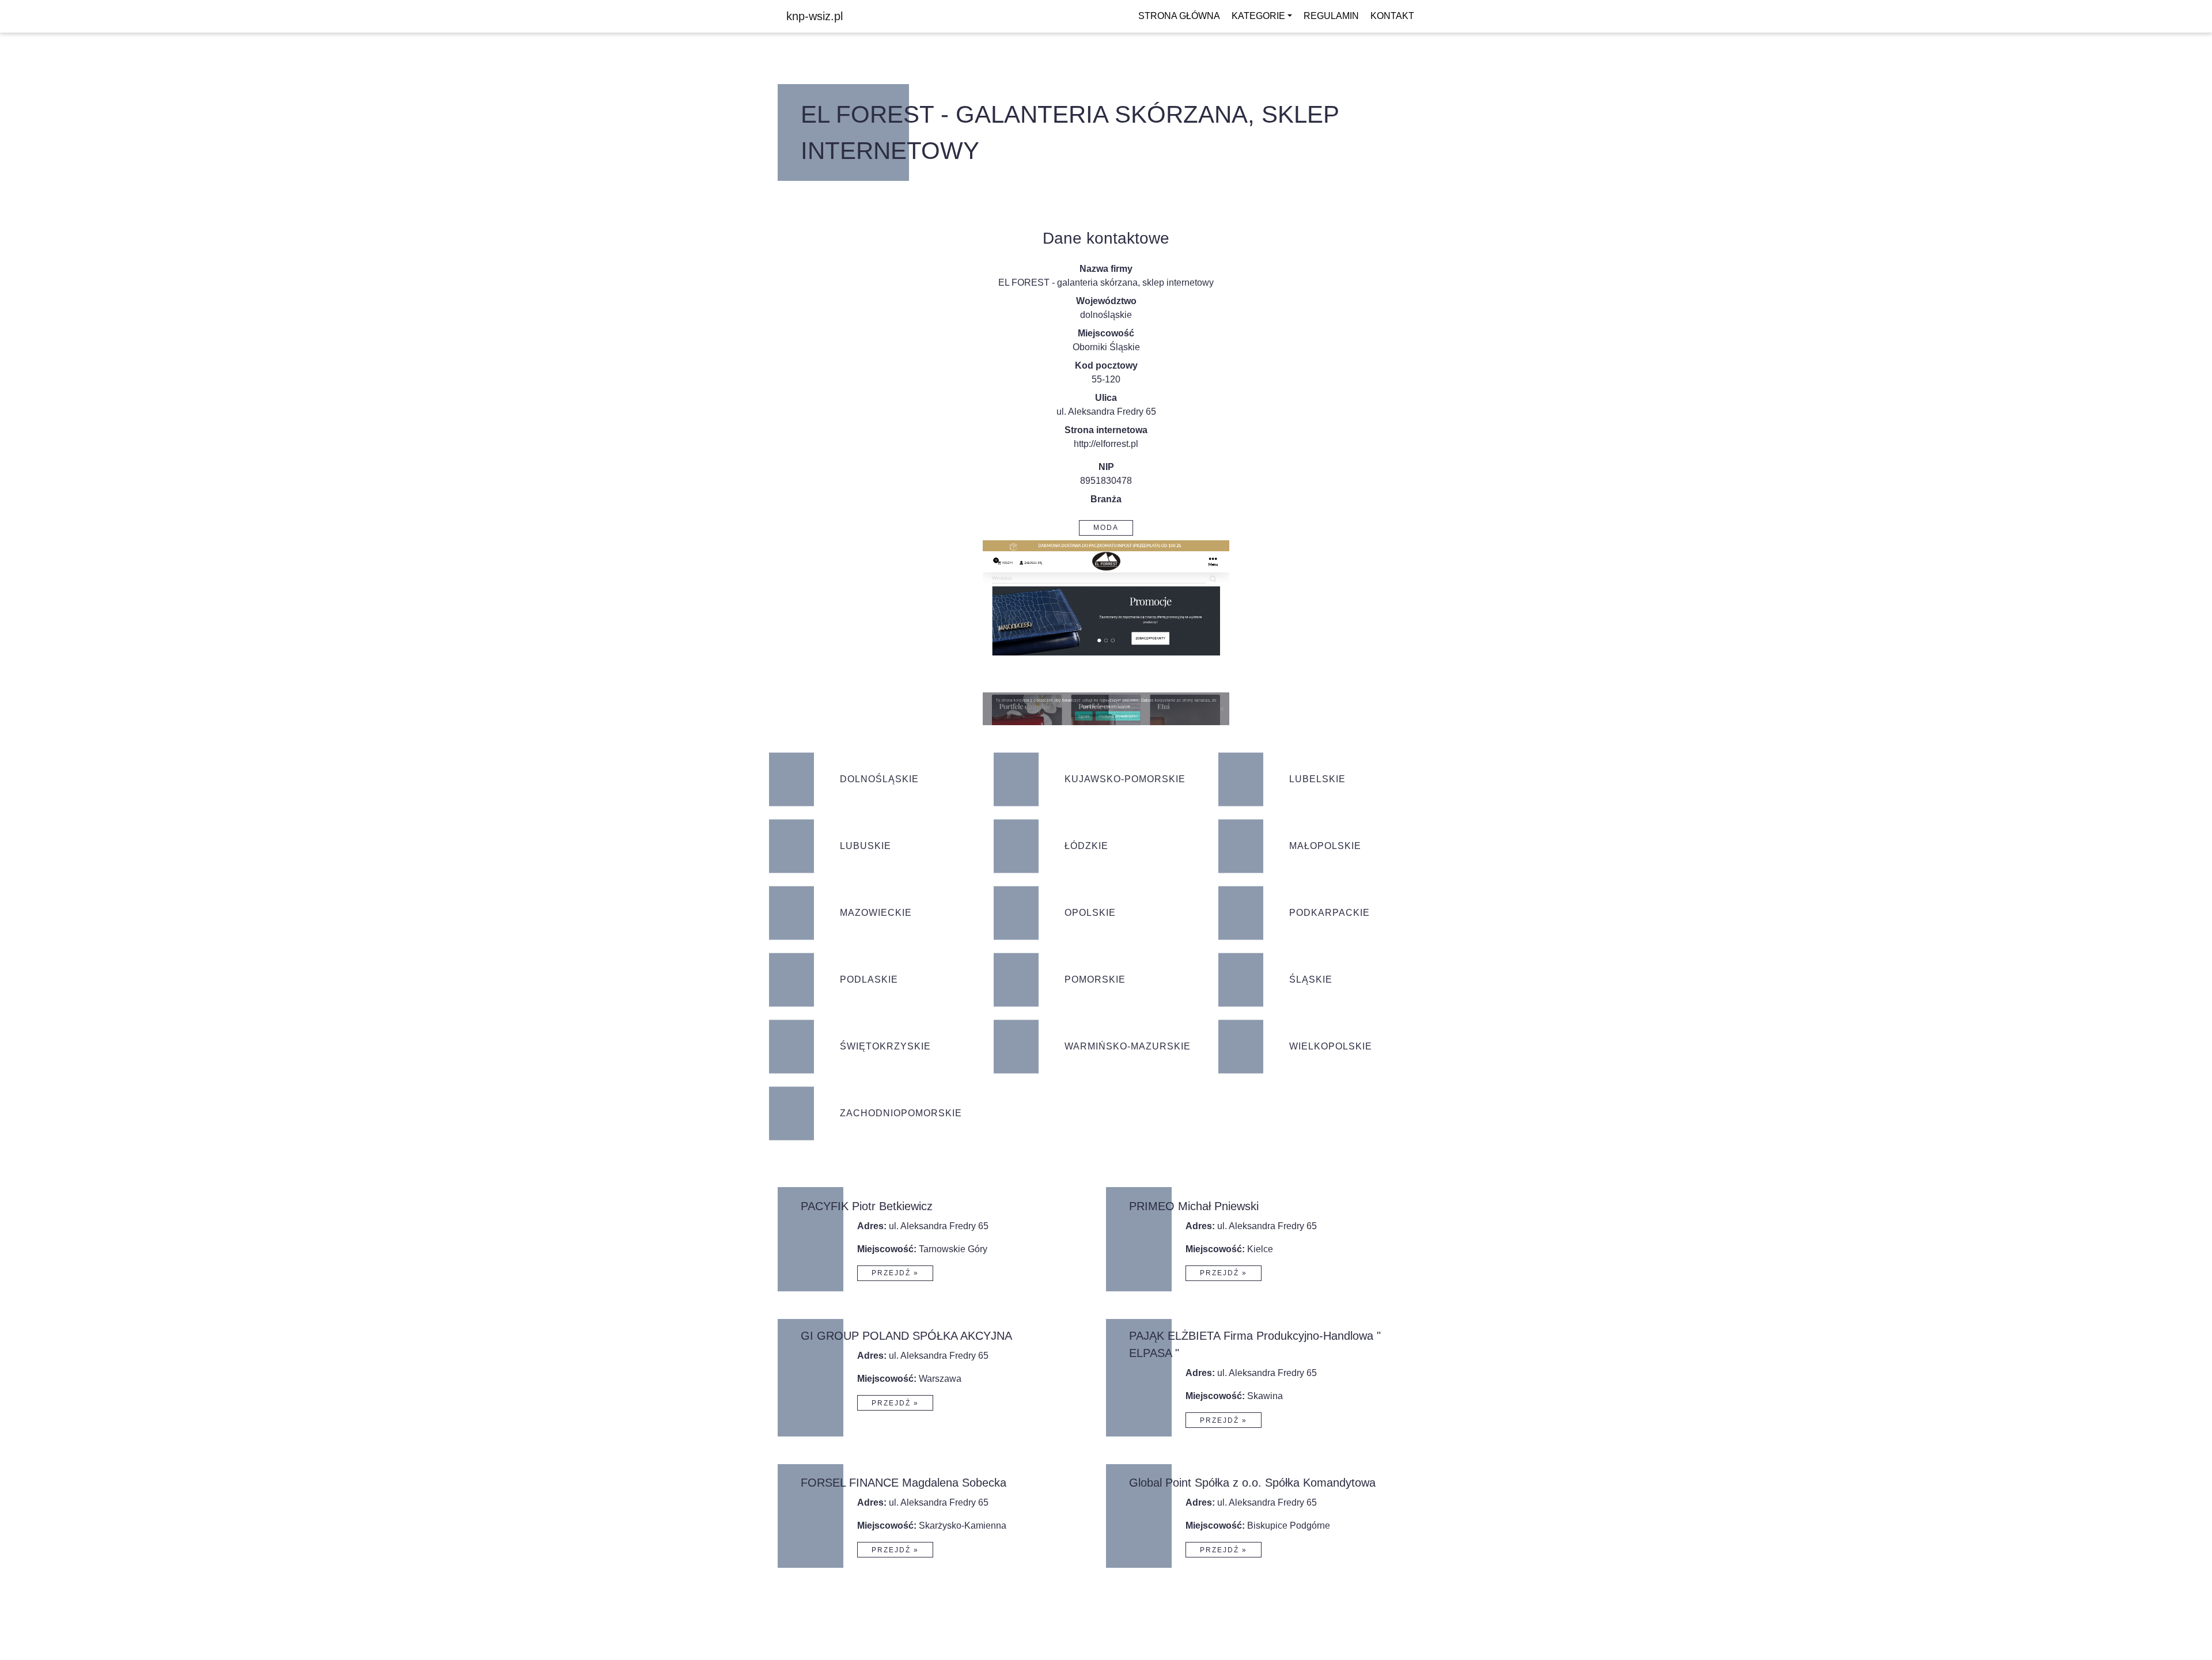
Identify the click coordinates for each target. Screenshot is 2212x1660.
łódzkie (1086, 846)
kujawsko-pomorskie (1125, 779)
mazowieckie (876, 913)
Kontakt (1392, 16)
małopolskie (1325, 846)
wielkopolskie (1331, 1046)
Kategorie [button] (1258, 16)
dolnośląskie (1106, 315)
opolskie (1090, 913)
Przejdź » (895, 1273)
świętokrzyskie (885, 1046)
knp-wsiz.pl (815, 16)
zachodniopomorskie (901, 1113)
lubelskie (1317, 779)
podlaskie (869, 979)
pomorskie (1095, 979)
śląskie (1311, 979)
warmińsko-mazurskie (1128, 1046)
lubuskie (866, 846)
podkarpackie (1330, 913)
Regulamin (1331, 16)
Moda (1106, 528)
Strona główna (1179, 16)
